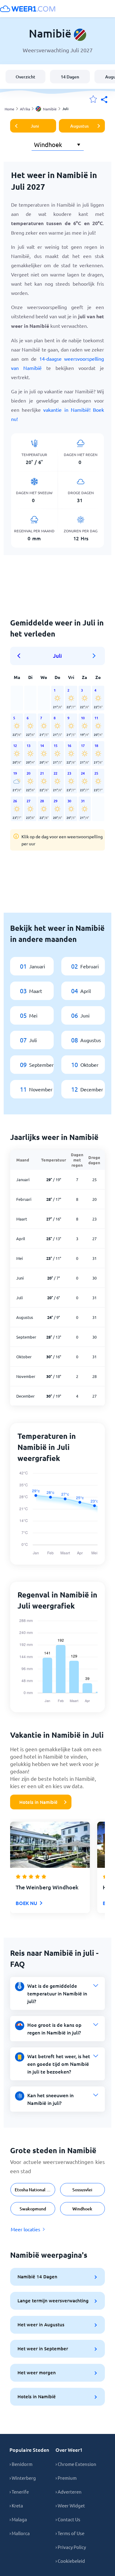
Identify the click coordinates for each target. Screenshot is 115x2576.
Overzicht (25, 77)
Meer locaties (25, 2229)
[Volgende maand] (94, 656)
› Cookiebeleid (70, 2561)
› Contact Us (68, 2519)
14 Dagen (70, 77)
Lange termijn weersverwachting (53, 2300)
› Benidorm (21, 2464)
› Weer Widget (70, 2505)
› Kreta (16, 2505)
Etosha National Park (35, 2190)
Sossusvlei (82, 2190)
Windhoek (82, 2209)
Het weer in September (43, 2348)
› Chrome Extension (76, 2464)
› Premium (66, 2478)
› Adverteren (69, 2492)
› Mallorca (20, 2533)
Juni (35, 126)
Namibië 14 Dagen (37, 2276)
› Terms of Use (70, 2533)
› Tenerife (19, 2492)
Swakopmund (33, 2209)
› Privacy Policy (71, 2547)
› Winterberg (23, 2478)
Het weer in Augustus (41, 2324)
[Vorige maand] (21, 656)
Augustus (79, 126)
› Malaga (18, 2519)
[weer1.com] (28, 9)
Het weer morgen (37, 2372)
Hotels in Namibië (38, 1802)
